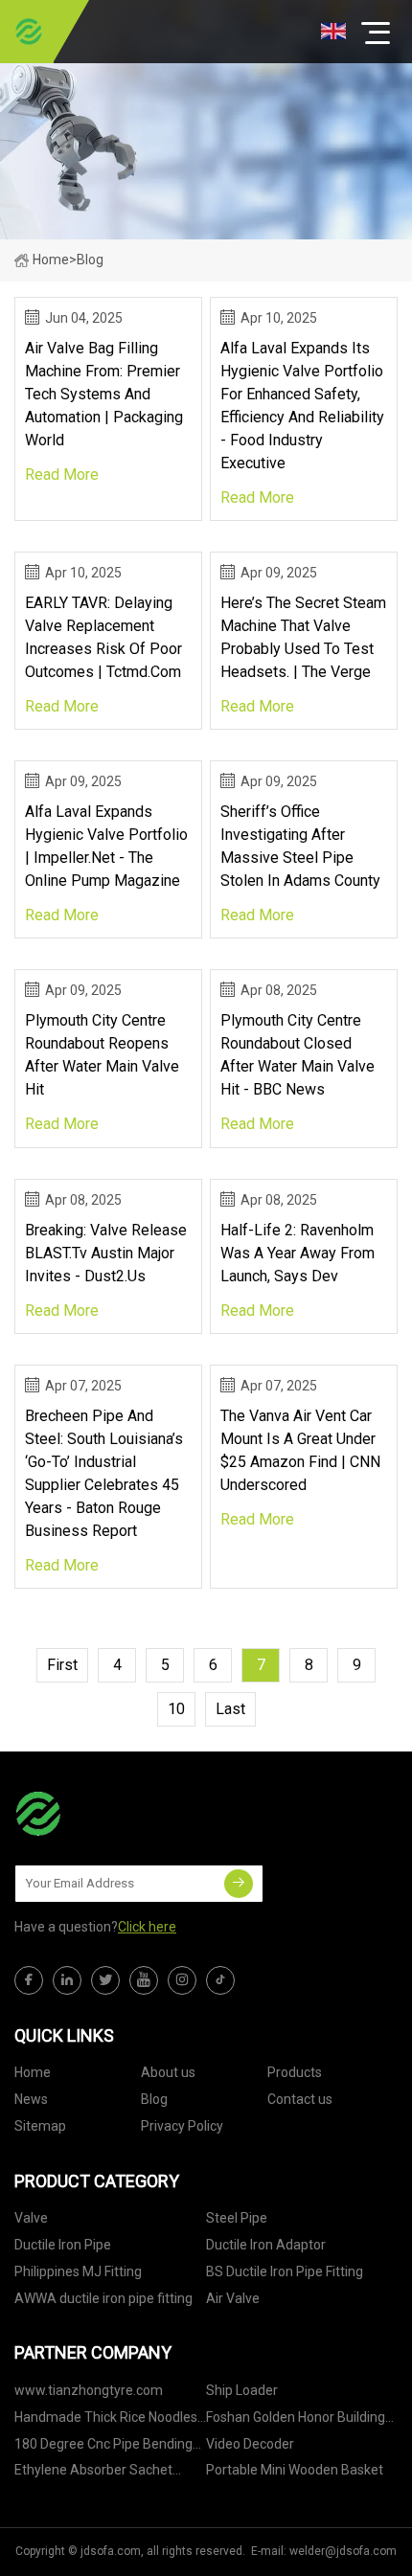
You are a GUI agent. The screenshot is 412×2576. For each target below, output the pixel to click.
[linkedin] (67, 1980)
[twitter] (105, 1980)
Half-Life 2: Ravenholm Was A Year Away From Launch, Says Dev (298, 1253)
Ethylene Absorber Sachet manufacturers (93, 2473)
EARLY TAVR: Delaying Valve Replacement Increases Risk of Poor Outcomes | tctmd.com (103, 637)
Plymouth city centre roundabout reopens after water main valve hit (102, 1055)
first (62, 1665)
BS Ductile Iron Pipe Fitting (285, 2271)
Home (51, 260)
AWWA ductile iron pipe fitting (103, 2298)
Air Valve (233, 2298)
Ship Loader (242, 2390)
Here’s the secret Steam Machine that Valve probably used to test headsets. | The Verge (303, 637)
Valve (31, 2218)
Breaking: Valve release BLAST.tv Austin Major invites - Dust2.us (106, 1253)
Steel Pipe (237, 2218)
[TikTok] (220, 1980)
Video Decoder (250, 2444)
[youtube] (144, 1980)
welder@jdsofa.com (343, 2551)
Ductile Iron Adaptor (266, 2245)
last (230, 1709)
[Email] (239, 1884)
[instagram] (182, 1980)
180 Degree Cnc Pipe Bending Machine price (103, 2447)
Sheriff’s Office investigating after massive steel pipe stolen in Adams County (300, 846)
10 (176, 1709)
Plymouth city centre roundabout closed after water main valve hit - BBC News (298, 1055)
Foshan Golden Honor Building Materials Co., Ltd (296, 2420)
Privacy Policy (182, 2126)
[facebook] (29, 1980)
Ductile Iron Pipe (63, 2245)
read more (62, 475)
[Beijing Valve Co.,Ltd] (29, 32)
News (31, 2099)
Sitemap (40, 2126)
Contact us (300, 2099)
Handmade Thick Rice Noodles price (106, 2420)
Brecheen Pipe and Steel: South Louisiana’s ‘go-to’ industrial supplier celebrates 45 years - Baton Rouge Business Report (104, 1473)
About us (168, 2072)
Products (295, 2072)
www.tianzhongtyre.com (89, 2390)
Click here (147, 1927)
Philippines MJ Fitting (78, 2271)
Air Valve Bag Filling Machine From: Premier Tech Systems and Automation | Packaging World (104, 394)
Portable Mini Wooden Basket (295, 2470)
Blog (154, 2099)
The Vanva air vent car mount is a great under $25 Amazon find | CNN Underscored (300, 1450)
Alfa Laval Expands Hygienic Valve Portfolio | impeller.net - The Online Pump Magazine (106, 846)
